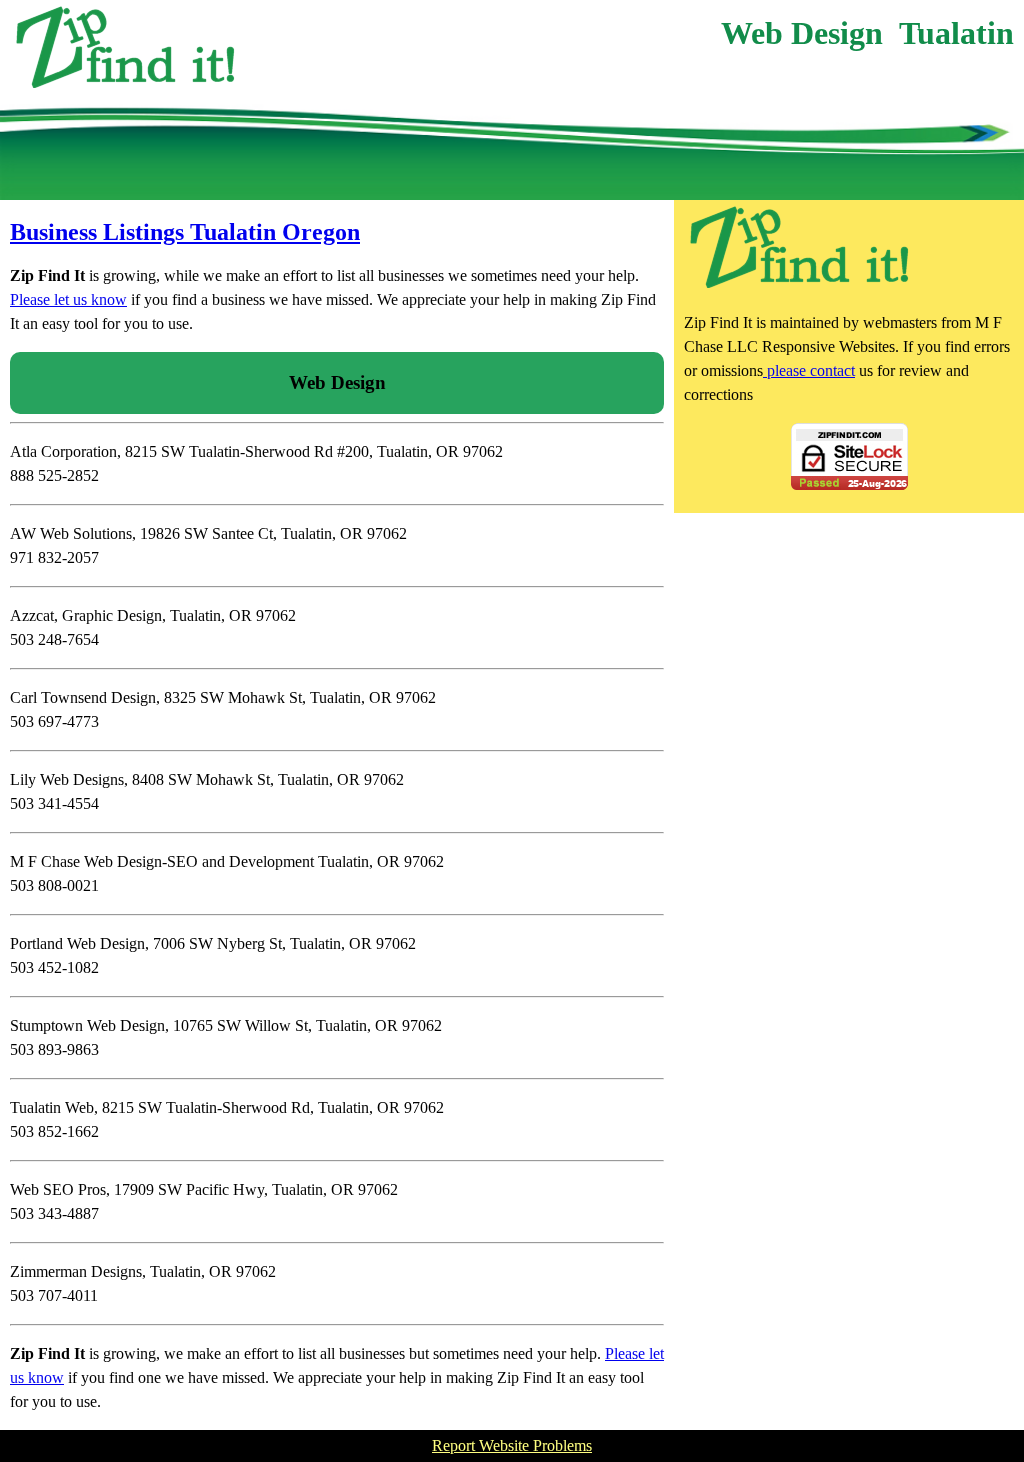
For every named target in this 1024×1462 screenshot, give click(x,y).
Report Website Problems (512, 1445)
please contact (809, 370)
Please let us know (68, 299)
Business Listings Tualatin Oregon (185, 232)
